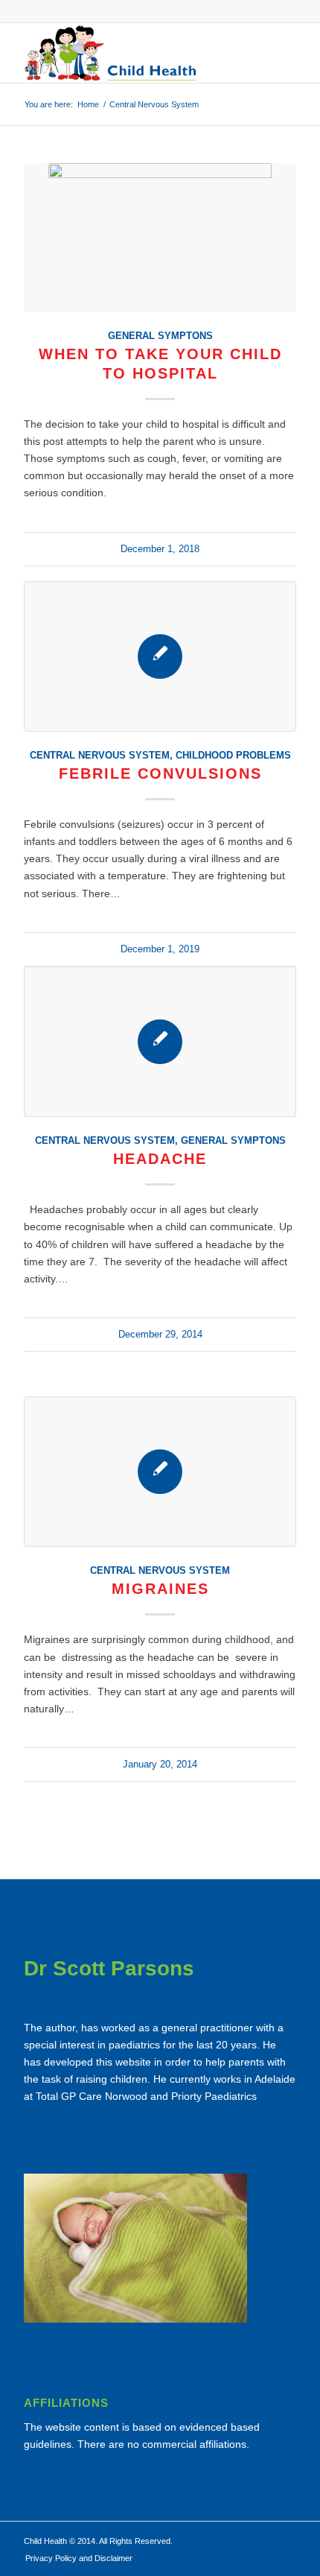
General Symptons (160, 336)
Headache (160, 1159)
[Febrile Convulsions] (160, 656)
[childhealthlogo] (132, 53)
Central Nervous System (100, 756)
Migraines (160, 1589)
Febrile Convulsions (160, 773)
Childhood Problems (233, 756)
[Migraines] (160, 1472)
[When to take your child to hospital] (160, 238)
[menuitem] (75, 2558)
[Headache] (160, 1042)
